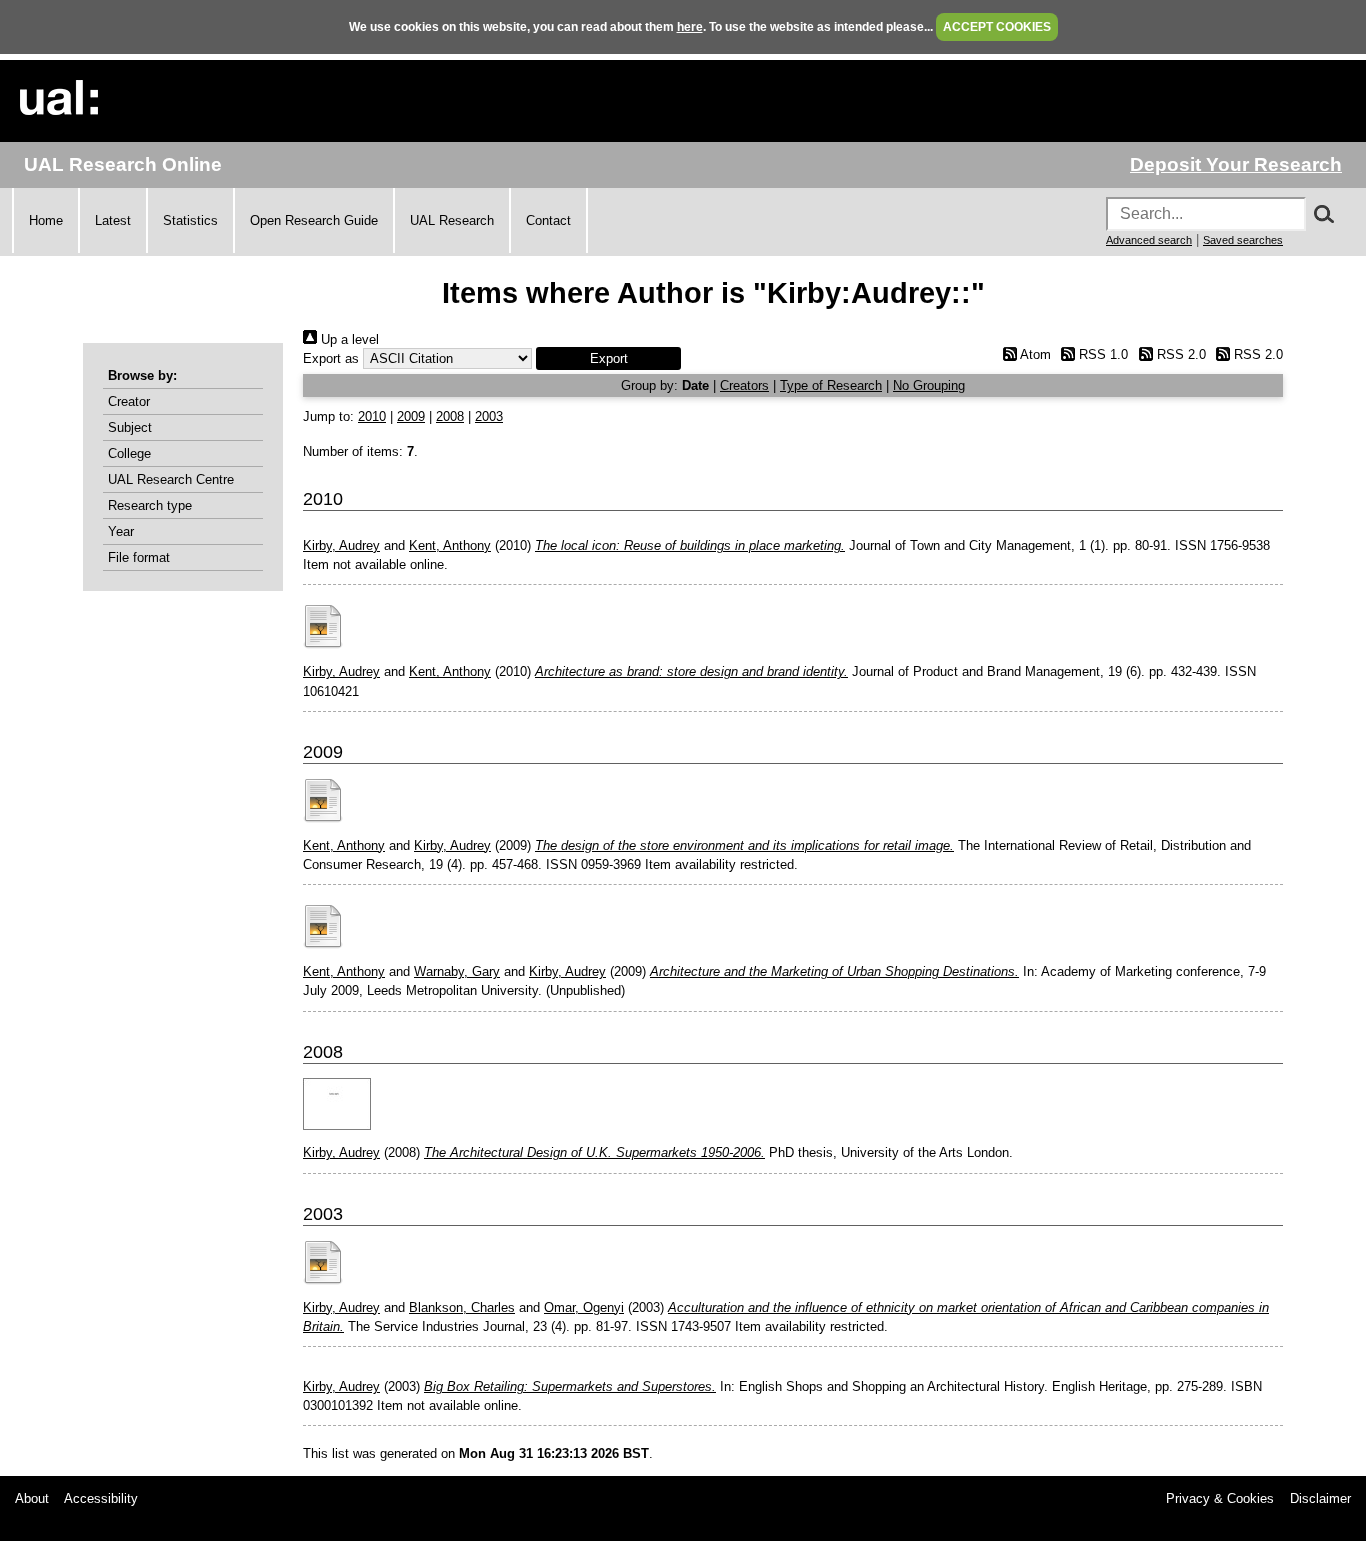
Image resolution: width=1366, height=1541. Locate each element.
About (32, 1498)
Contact (548, 220)
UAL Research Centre (171, 479)
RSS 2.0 (1179, 354)
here (690, 27)
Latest (113, 220)
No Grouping (929, 385)
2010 (372, 416)
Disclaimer (1320, 1498)
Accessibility (101, 1498)
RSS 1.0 (1101, 354)
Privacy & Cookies (1220, 1498)
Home (46, 220)
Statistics (190, 220)
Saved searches (1243, 240)
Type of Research (831, 385)
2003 (489, 416)
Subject (130, 427)
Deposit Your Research (1236, 164)
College (129, 453)
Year (121, 531)
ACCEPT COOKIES (997, 27)
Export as (331, 358)
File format (139, 557)
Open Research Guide (314, 220)
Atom (1033, 354)
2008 (450, 416)
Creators (744, 385)
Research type (150, 505)
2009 (411, 416)
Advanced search (1149, 240)
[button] (608, 358)
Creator (129, 401)
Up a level (348, 339)
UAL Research (452, 220)
